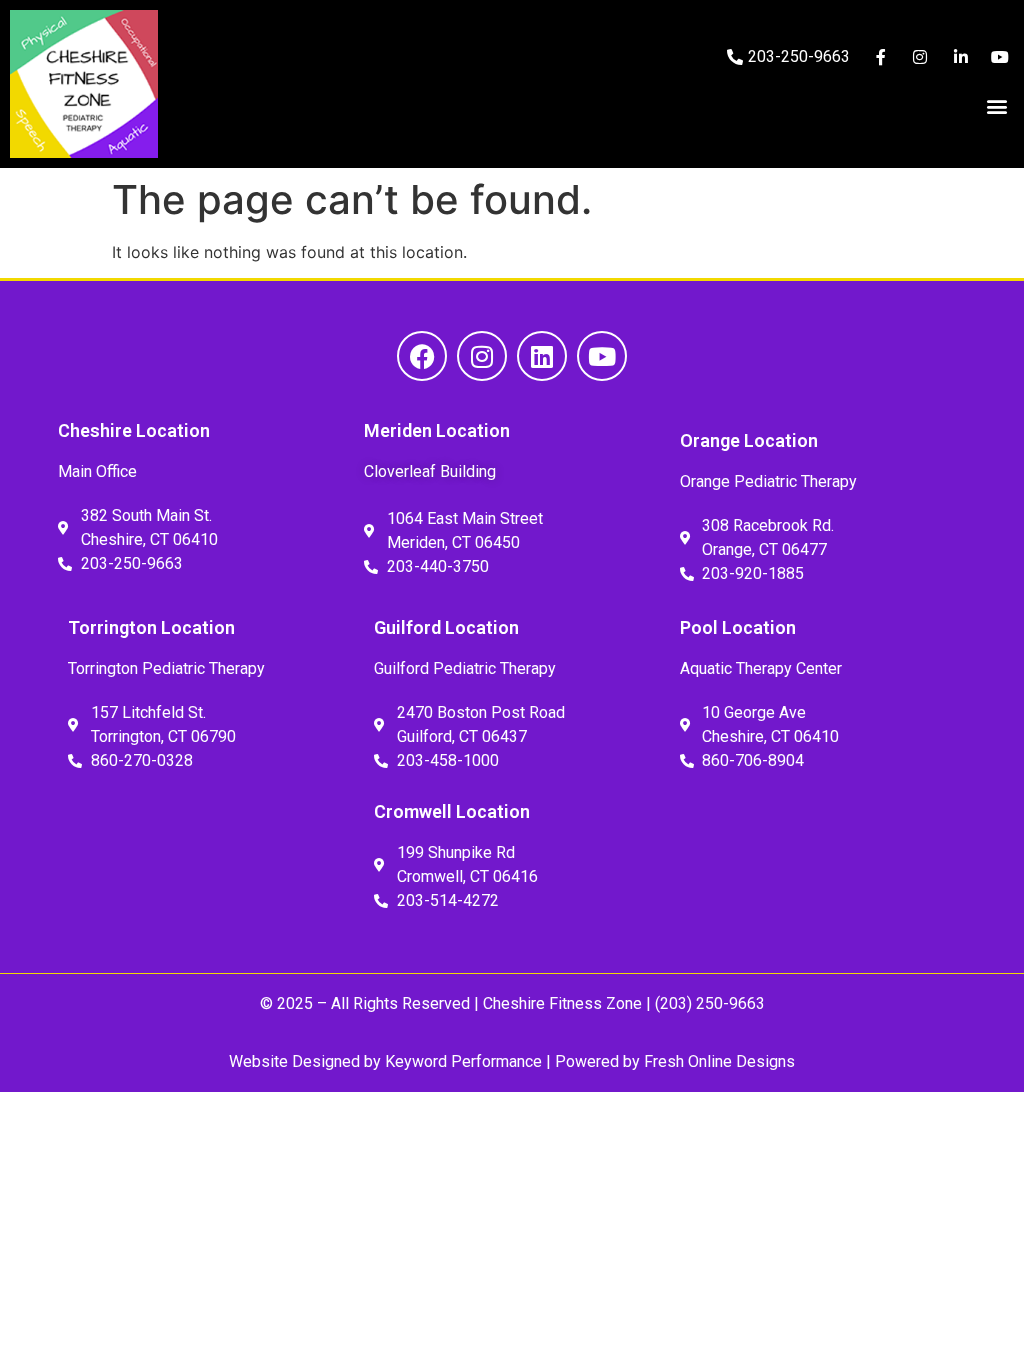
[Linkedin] (542, 356)
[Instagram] (482, 356)
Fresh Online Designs (719, 1061)
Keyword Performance (461, 1061)
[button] (997, 105)
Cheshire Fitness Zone (562, 1003)
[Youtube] (602, 356)
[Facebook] (422, 356)
